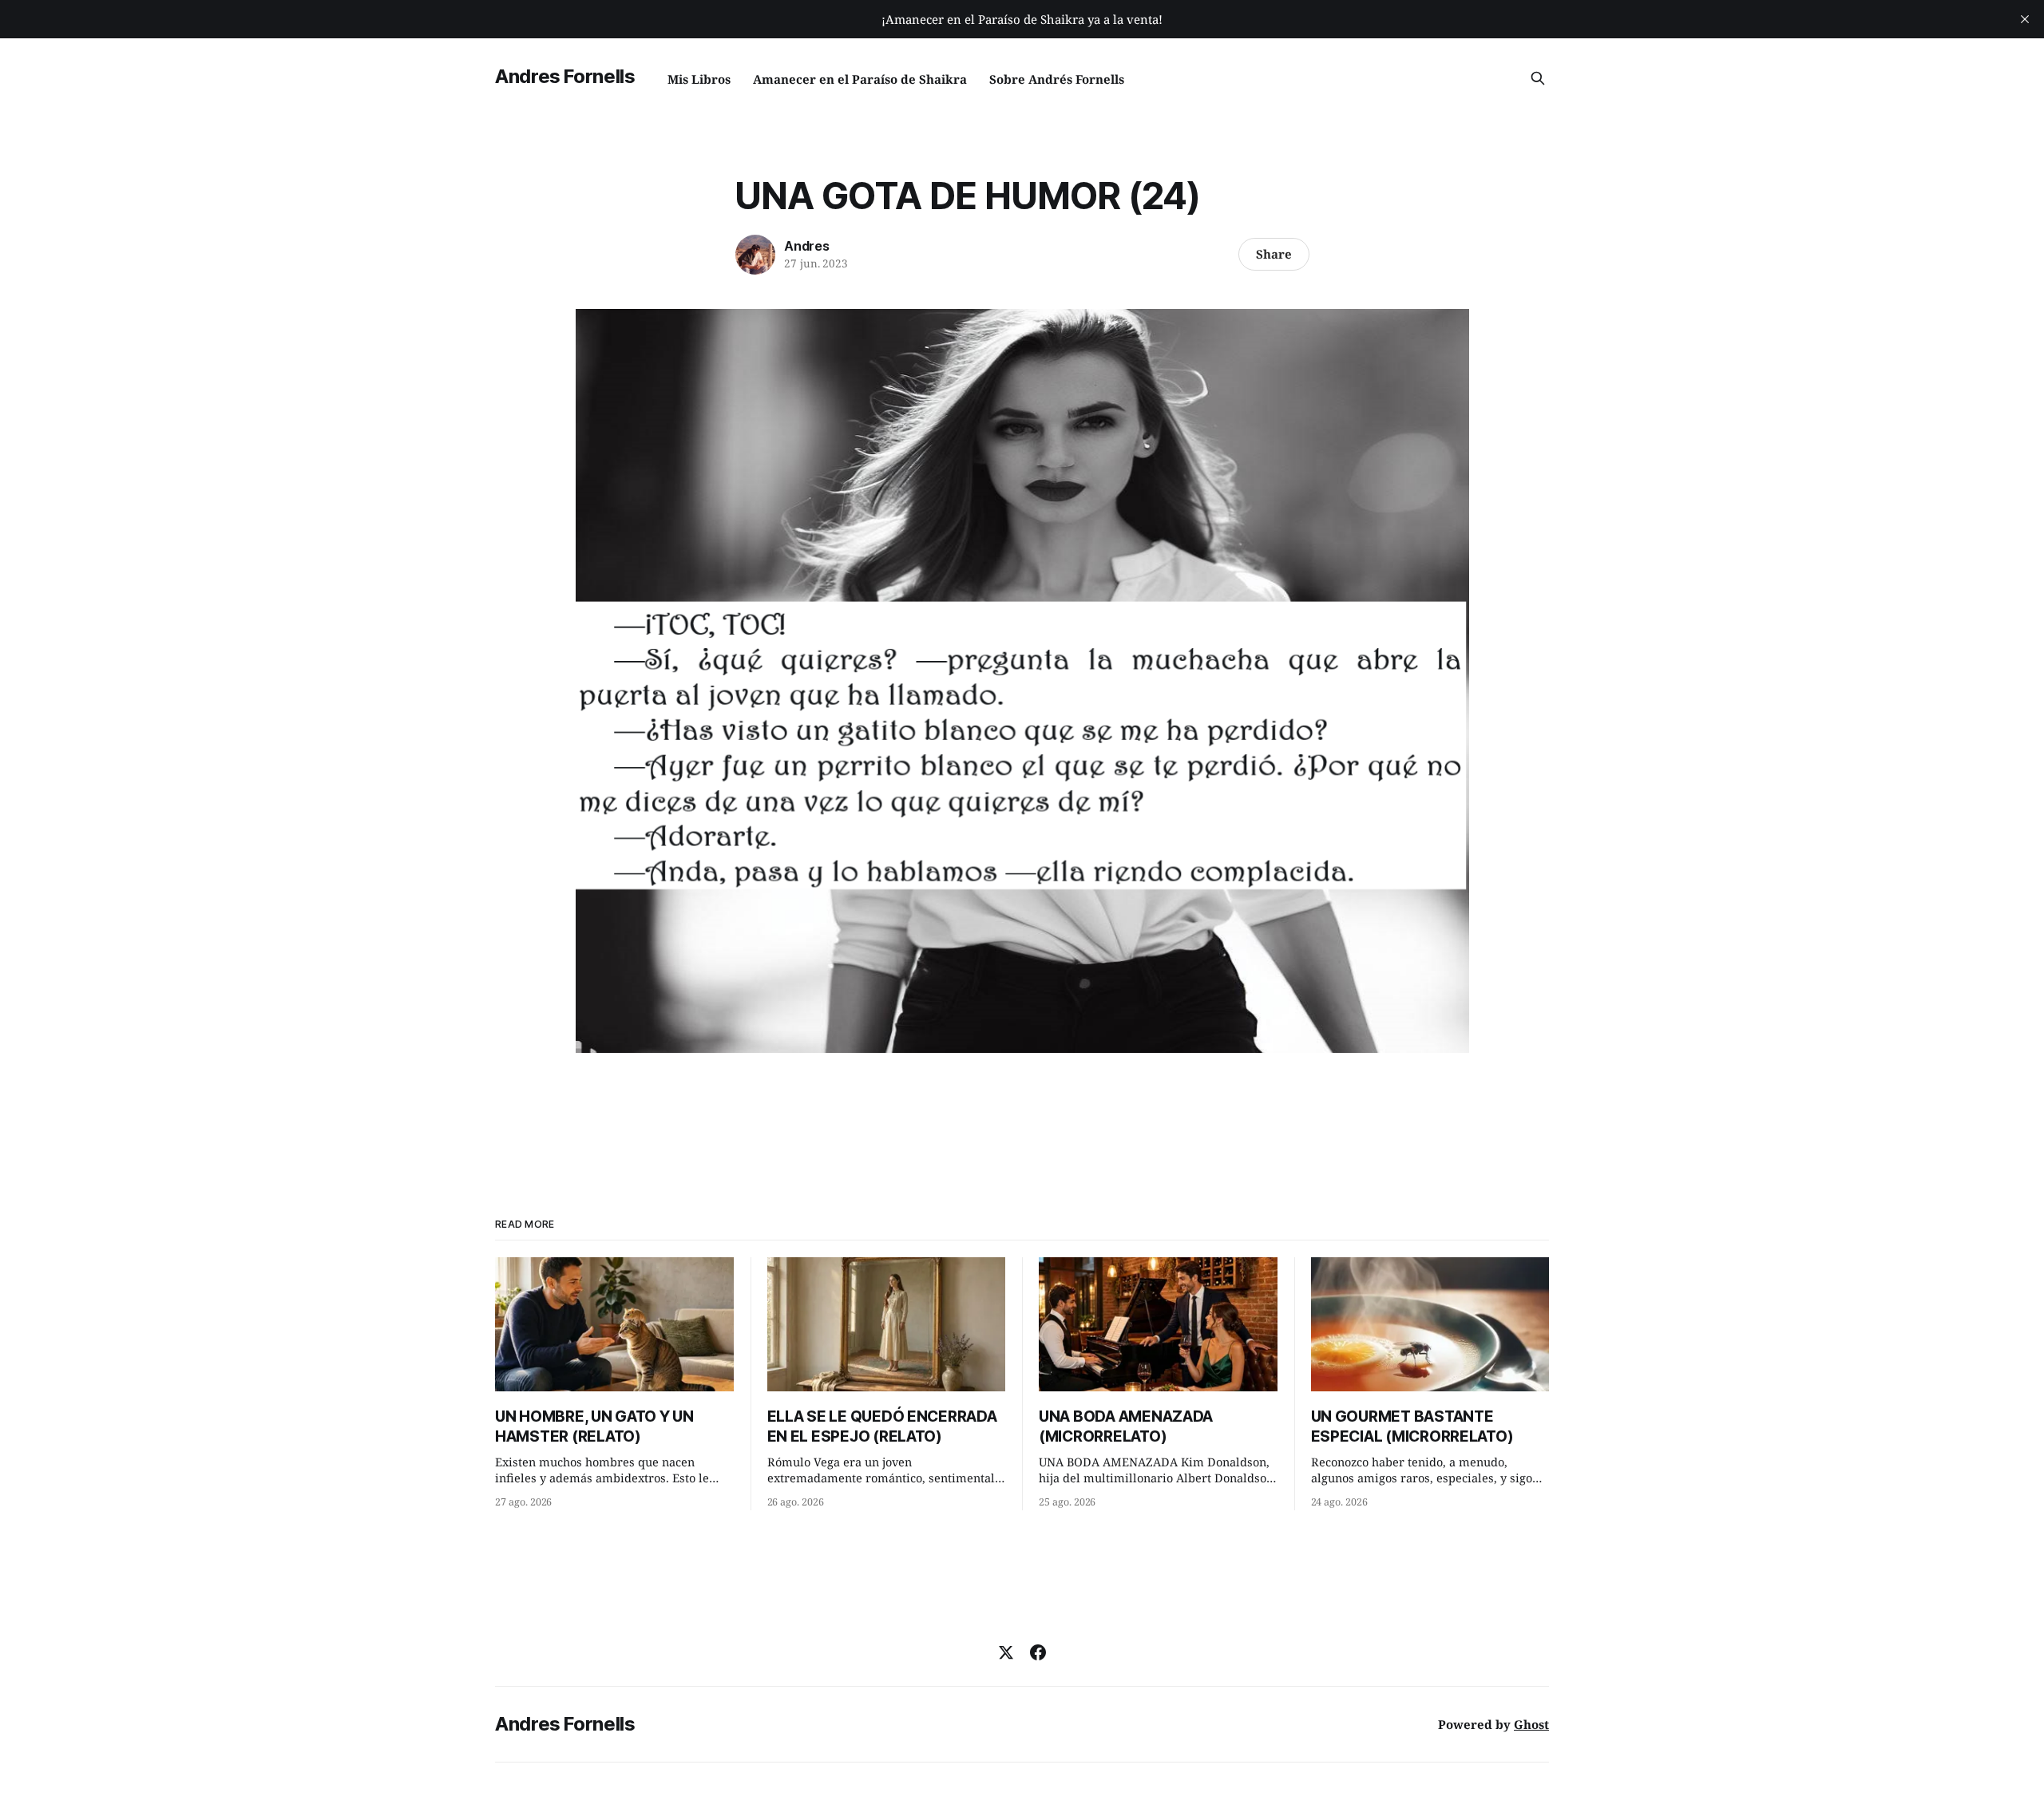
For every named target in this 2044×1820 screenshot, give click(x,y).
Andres (807, 246)
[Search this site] (1538, 78)
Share (1274, 254)
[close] (2025, 19)
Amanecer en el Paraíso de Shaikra (860, 79)
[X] (1006, 1652)
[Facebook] (1038, 1652)
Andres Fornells (565, 76)
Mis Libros (699, 79)
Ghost (1531, 1724)
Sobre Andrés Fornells (1057, 79)
